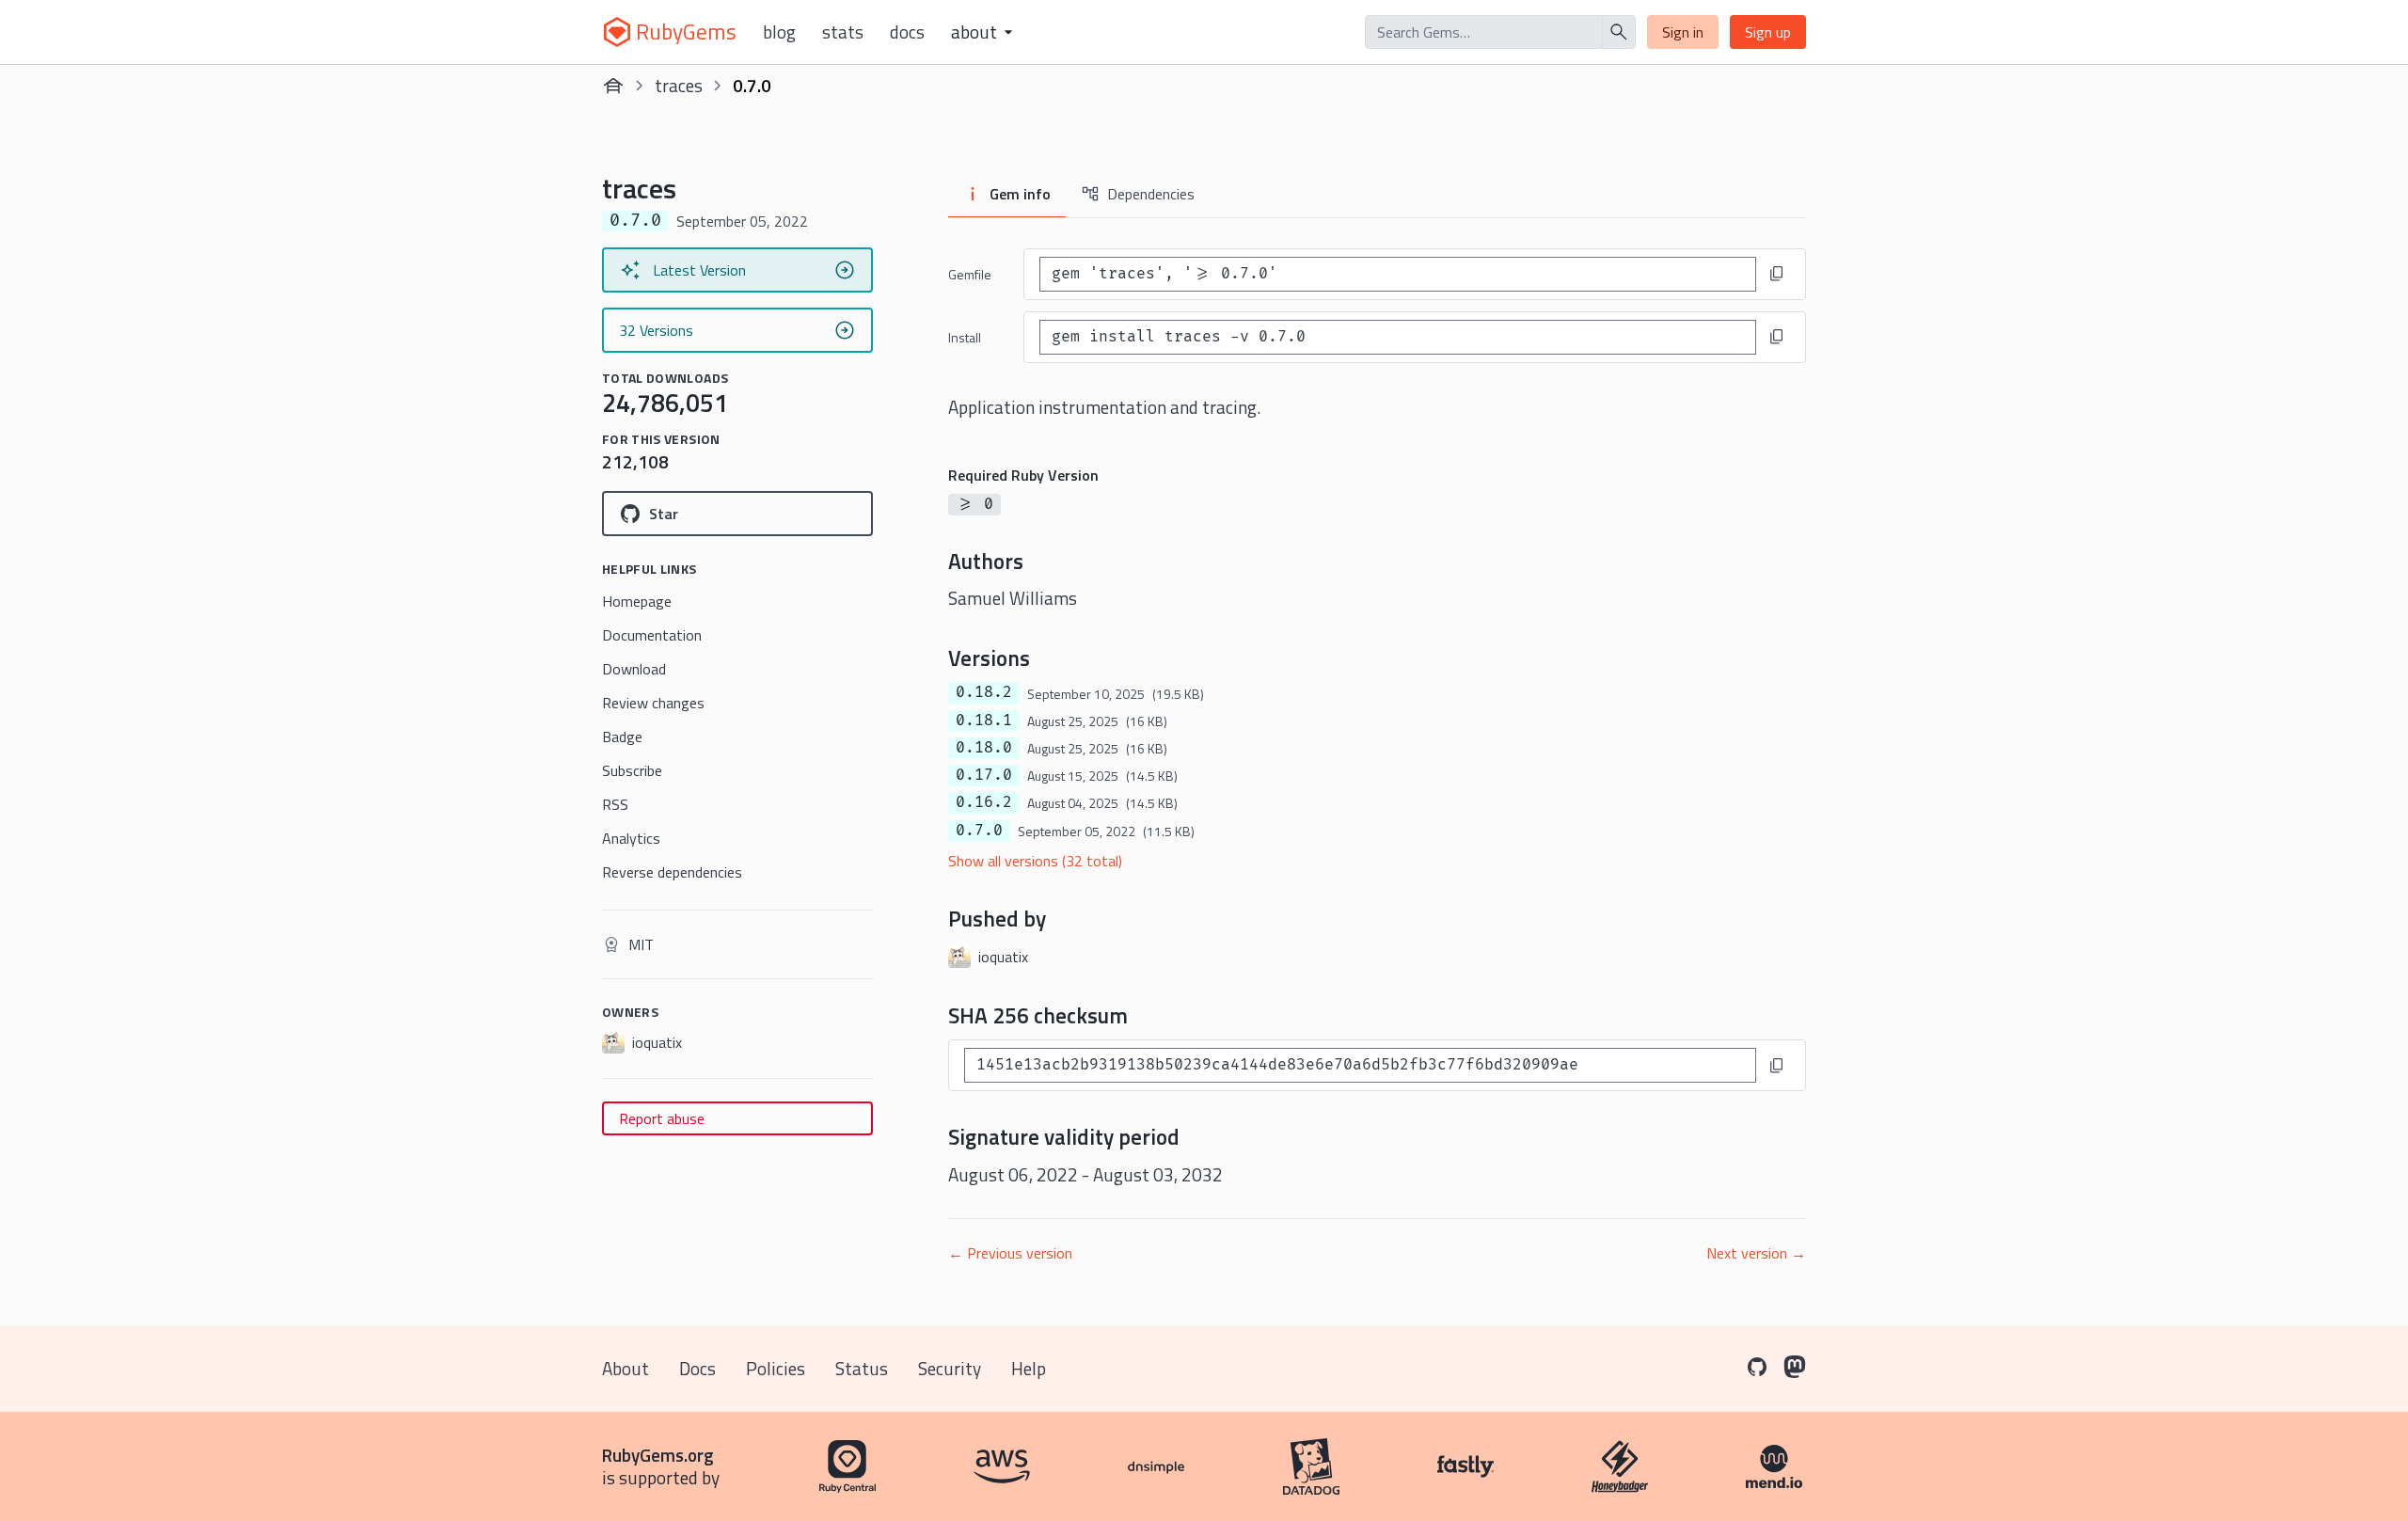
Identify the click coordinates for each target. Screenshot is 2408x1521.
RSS (615, 804)
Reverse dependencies (672, 872)
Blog (779, 32)
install (965, 337)
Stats (843, 32)
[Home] (613, 86)
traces (679, 85)
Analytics (631, 838)
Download (634, 669)
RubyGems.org (658, 1455)
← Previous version (1010, 1253)
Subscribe (632, 770)
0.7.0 (979, 831)
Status (862, 1368)
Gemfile (970, 274)
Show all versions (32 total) (1035, 861)
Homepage (637, 601)
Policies (776, 1368)
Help (1029, 1368)
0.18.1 (984, 721)
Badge (622, 737)
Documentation (652, 635)
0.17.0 (984, 775)
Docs (907, 32)
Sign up (1768, 32)
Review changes (653, 703)
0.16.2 (984, 802)
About (626, 1368)
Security (950, 1368)
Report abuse (662, 1118)
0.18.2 (984, 692)
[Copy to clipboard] (1777, 274)
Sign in (1683, 32)
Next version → (1756, 1253)
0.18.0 (984, 748)
